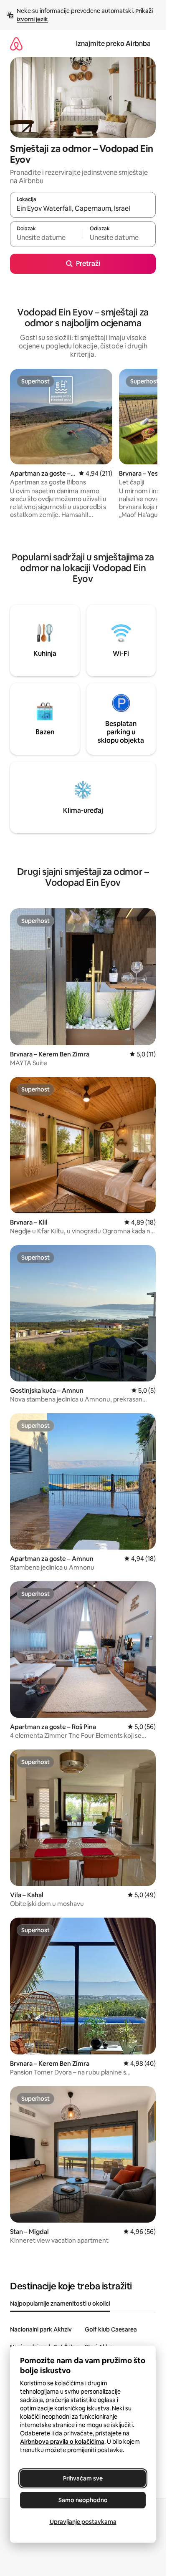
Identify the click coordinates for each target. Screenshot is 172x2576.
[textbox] (46, 238)
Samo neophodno (83, 2500)
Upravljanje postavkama (83, 2522)
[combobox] (83, 209)
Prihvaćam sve (83, 2478)
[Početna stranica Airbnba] (16, 44)
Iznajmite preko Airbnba (113, 44)
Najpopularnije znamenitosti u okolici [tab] (60, 2304)
